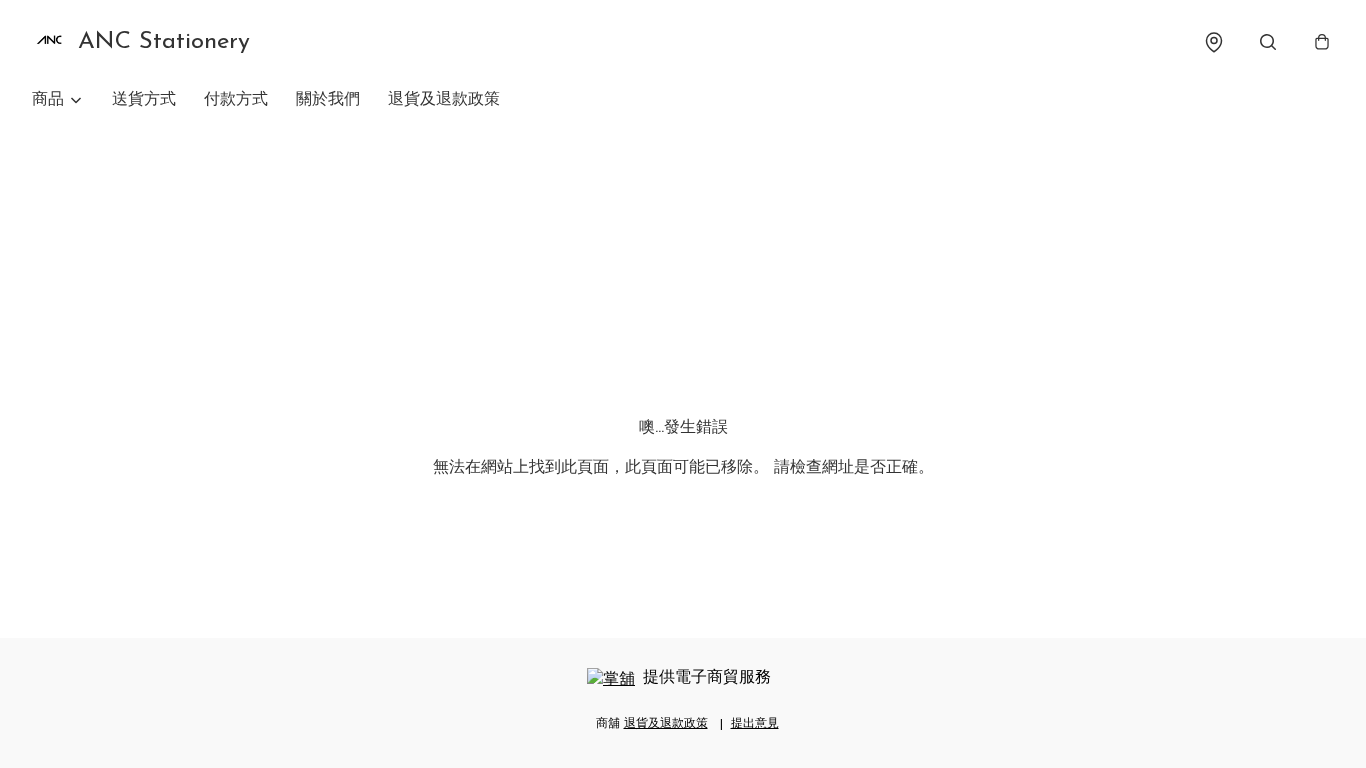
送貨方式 (144, 100)
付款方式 (236, 100)
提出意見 (755, 724)
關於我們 (328, 100)
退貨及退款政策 (444, 100)
